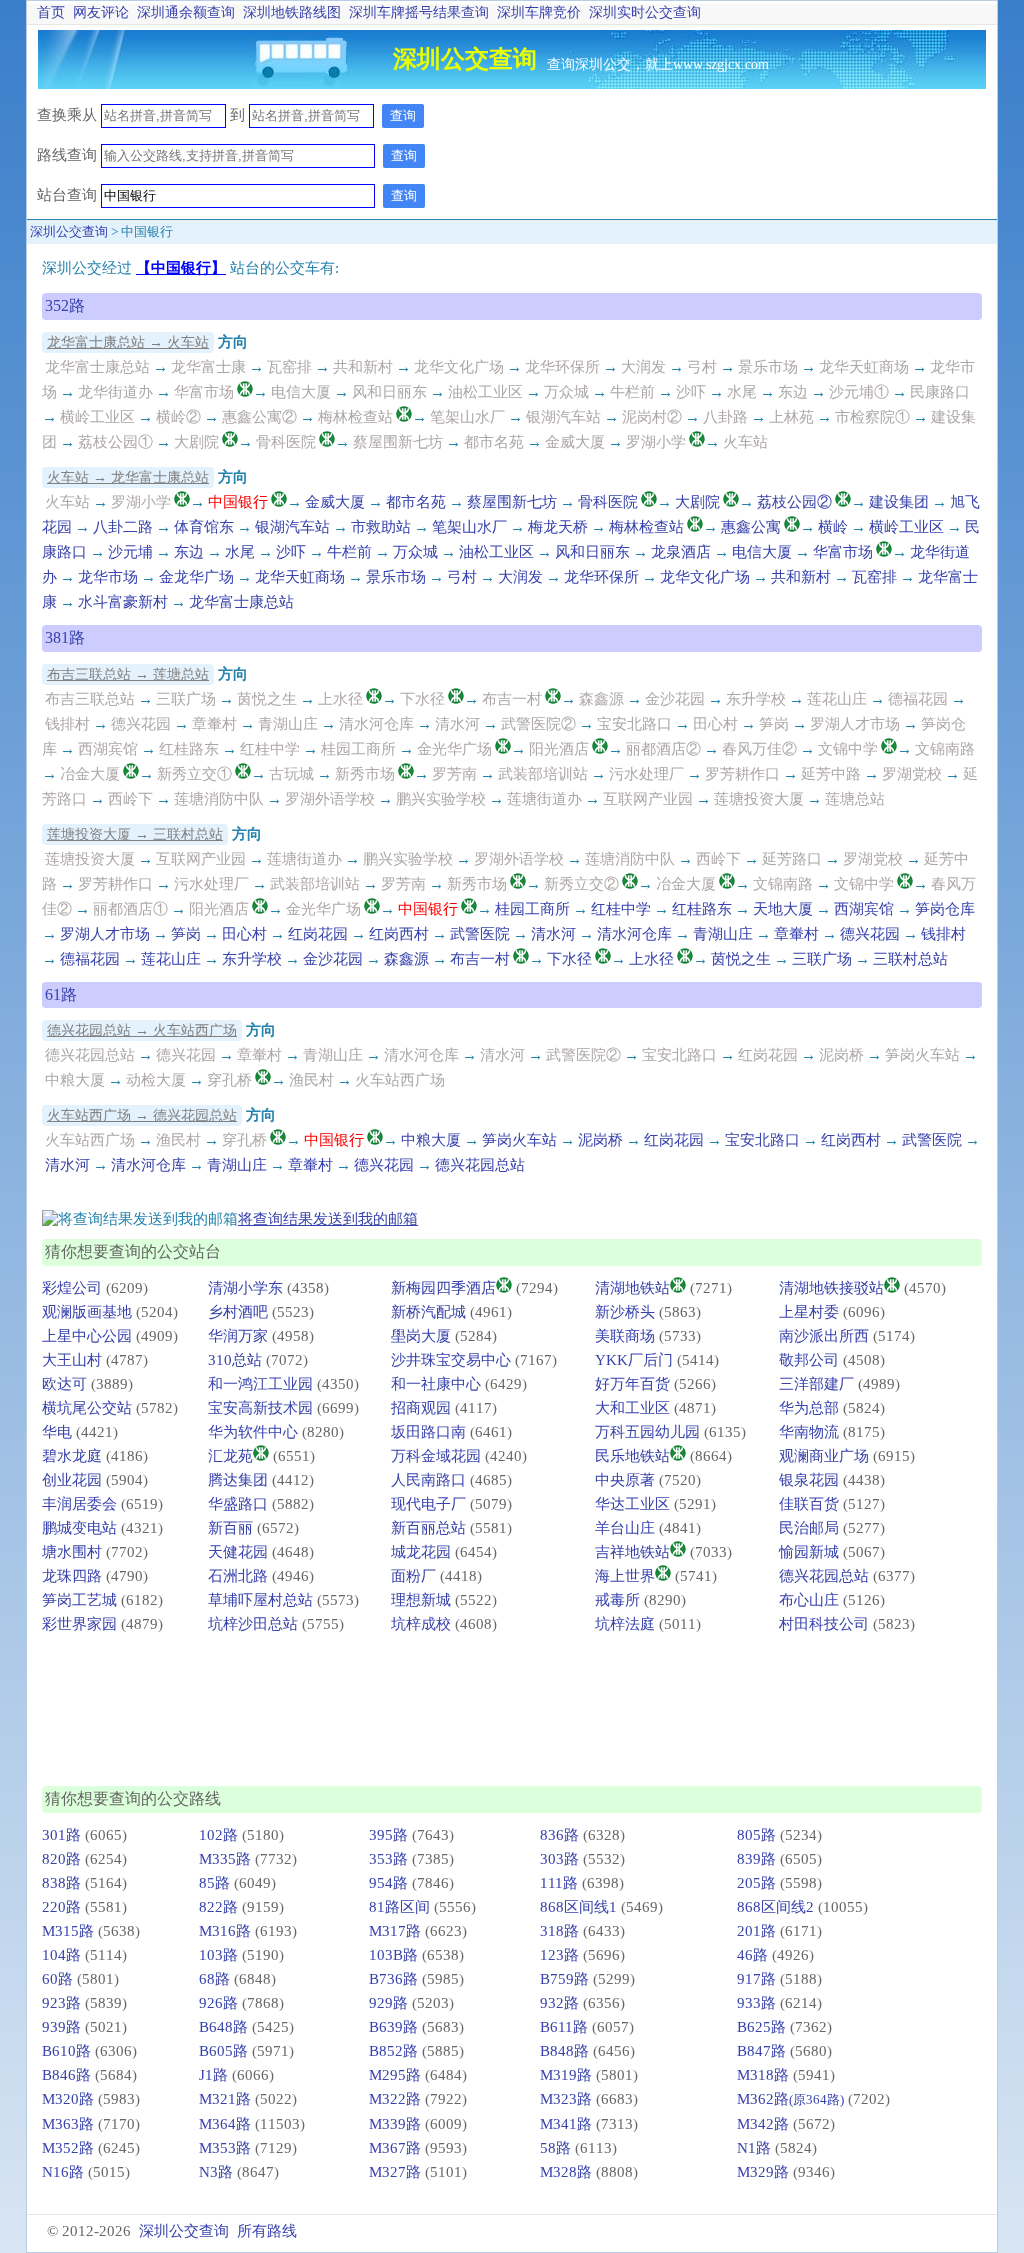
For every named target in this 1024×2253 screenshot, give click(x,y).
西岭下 (130, 799)
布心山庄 (809, 1600)
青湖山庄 (288, 724)
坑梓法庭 (625, 1624)
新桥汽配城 (428, 1312)
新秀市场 (365, 774)
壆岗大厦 (421, 1336)
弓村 (702, 367)
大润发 (643, 367)
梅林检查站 (355, 417)
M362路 (790, 2099)
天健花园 (238, 1552)
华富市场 (204, 392)
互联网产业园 (648, 799)
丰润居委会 (79, 1504)
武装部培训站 (543, 774)
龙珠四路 (72, 1576)
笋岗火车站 (922, 1055)
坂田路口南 (428, 1432)
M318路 (763, 2075)
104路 (61, 1955)
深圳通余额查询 (186, 12)
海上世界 (625, 1576)
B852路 (393, 2051)
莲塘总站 (855, 799)
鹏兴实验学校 (441, 799)
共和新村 (363, 367)
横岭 (833, 527)
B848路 (564, 2051)
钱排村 (67, 724)
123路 (559, 1955)
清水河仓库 (376, 724)
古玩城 (291, 774)
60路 (57, 1979)
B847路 (761, 2051)
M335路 (225, 1859)
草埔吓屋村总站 (260, 1600)
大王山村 (72, 1360)
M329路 (763, 2172)
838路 (61, 1883)
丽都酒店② (663, 749)
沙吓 (691, 392)
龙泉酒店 (681, 552)
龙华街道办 (115, 392)
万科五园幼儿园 (647, 1432)
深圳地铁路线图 (292, 12)
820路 (61, 1859)
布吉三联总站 (90, 699)
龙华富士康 (208, 367)
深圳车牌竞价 (539, 12)
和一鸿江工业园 (260, 1384)
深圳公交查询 (69, 231)
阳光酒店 (559, 749)
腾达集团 (238, 1480)
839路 (756, 1859)
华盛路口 (238, 1504)
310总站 (235, 1360)
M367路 (395, 2148)
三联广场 (186, 699)
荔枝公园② (794, 502)
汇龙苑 (230, 1456)
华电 (57, 1432)
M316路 (225, 1931)
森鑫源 (601, 699)
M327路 (395, 2172)
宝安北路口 (634, 724)
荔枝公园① (115, 442)
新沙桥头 (625, 1312)
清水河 (457, 724)
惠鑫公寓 (751, 527)
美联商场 (625, 1336)
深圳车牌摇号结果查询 (419, 12)
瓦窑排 (289, 367)
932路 (559, 2003)
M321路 (225, 2099)
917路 (756, 1979)
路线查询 (69, 155)
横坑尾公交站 (87, 1408)
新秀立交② (581, 884)
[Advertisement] (753, 169)
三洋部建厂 (816, 1384)
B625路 (761, 2027)
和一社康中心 (436, 1384)
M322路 (395, 2099)
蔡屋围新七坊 (398, 442)
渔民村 (311, 1080)
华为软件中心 (253, 1432)
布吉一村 (512, 699)
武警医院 (480, 934)
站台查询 (69, 195)
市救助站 (381, 527)
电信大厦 (301, 392)
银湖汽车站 (563, 417)
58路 (555, 2148)
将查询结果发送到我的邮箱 (328, 1219)
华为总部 (809, 1408)
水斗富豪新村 (123, 602)
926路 (218, 2003)
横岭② (178, 417)
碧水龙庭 (72, 1456)
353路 (388, 1859)
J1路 (213, 2075)
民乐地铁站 (632, 1456)
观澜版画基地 (87, 1312)
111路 (559, 1883)
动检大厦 (156, 1080)
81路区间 (399, 1907)
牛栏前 (632, 392)
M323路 (566, 2099)
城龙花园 (421, 1552)
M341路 (566, 2124)
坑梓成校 (421, 1624)
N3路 (216, 2172)
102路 (218, 1835)
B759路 (564, 1979)
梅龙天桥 (558, 527)
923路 (61, 2003)
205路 (756, 1883)
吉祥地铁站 (632, 1552)
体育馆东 (204, 527)
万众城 (566, 392)
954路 (388, 1883)
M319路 (566, 2075)
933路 (756, 2003)
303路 (559, 1859)
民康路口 (940, 392)
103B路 (393, 1955)
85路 (214, 1883)
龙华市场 (108, 577)
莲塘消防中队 (219, 799)
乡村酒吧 (238, 1312)
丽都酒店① (130, 909)
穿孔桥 (229, 1080)
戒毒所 (617, 1600)
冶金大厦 (90, 774)
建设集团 (899, 502)
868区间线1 (578, 1907)
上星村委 (809, 1312)
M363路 (68, 2124)
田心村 (715, 724)
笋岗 (774, 724)
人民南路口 (428, 1480)
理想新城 (421, 1600)
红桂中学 (270, 749)
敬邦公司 (809, 1360)
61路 (61, 994)
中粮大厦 (75, 1080)
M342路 (763, 2124)
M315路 (68, 1931)
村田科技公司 (824, 1624)
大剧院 (196, 442)
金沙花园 (675, 699)
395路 (388, 1835)
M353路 (225, 2148)
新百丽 (230, 1528)
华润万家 (238, 1336)
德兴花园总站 (90, 1055)
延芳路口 (792, 859)
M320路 (68, 2099)
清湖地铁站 (632, 1288)
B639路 (393, 2027)
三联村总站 (910, 959)
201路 (756, 1931)
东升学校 (756, 699)
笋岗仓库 (945, 909)
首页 (51, 12)
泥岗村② (652, 417)
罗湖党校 (912, 774)
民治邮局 (809, 1528)
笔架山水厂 (467, 417)
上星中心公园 (87, 1336)
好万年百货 (632, 1384)
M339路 (395, 2124)
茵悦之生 (267, 699)
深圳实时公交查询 (645, 12)
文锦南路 (945, 749)
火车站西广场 (400, 1080)
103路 (218, 1955)
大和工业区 (632, 1408)
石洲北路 (238, 1576)
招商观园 (421, 1408)
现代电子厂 (428, 1504)
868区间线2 (775, 1907)
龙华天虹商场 (864, 367)
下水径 (422, 699)
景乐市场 (768, 367)
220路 (61, 1907)
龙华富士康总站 (97, 367)
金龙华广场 (196, 577)
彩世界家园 (79, 1624)
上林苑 (791, 417)
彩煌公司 (72, 1288)
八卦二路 (123, 527)
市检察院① (872, 417)
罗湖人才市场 (855, 724)
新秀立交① (194, 774)
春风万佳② (759, 749)
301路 (61, 1835)
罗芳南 (454, 774)
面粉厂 (413, 1576)
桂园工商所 (358, 749)
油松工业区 (485, 392)
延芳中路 (831, 774)
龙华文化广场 (459, 367)
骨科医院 (286, 442)
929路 (388, 2003)
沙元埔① (859, 392)
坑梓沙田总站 (253, 1624)
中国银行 (238, 502)
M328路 (566, 2172)
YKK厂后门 (634, 1360)
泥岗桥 (841, 1055)
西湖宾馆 (108, 749)
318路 (559, 1931)
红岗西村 (399, 934)
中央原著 (625, 1480)
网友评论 (101, 12)
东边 (793, 392)
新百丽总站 (428, 1528)
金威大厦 (575, 442)
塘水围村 (72, 1552)
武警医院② (538, 724)
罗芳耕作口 (742, 774)
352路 (65, 305)
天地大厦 (783, 909)
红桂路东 (189, 749)
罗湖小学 (656, 442)
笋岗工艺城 (79, 1600)
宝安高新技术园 (260, 1408)
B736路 (393, 1979)
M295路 (395, 2075)
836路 (559, 1835)
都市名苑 (494, 442)
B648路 (223, 2027)
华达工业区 (632, 1504)
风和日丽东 (389, 392)
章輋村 (214, 724)
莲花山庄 (837, 699)
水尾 (742, 392)
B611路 (564, 2027)
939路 (61, 2027)
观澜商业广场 (824, 1456)
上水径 (340, 699)
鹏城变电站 (79, 1528)
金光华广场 (454, 749)
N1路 (754, 2148)
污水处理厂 (646, 774)
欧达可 (64, 1384)
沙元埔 (130, 552)
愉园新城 (809, 1552)
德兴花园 (141, 724)
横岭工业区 (97, 417)
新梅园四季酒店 (443, 1288)
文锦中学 (848, 749)
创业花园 (72, 1480)
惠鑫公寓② (259, 417)
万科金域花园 (436, 1456)
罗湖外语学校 (330, 799)
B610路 (66, 2051)
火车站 (745, 442)
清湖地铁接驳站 (831, 1288)
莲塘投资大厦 (759, 799)
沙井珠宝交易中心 (451, 1360)
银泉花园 (809, 1480)
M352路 (68, 2148)
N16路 (63, 2172)
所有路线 (267, 2231)
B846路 (66, 2075)
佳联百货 (809, 1504)
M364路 (225, 2124)
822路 (218, 1907)
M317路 (395, 1931)
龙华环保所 (562, 367)
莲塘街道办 (544, 799)
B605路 (223, 2051)
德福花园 (918, 699)
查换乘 (59, 115)
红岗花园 (318, 934)
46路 (752, 1955)
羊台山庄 (625, 1528)
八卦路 (725, 417)
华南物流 (809, 1432)
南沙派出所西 (824, 1336)
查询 (403, 115)
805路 (756, 1835)
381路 (65, 637)
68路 (214, 1979)
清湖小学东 (245, 1288)
